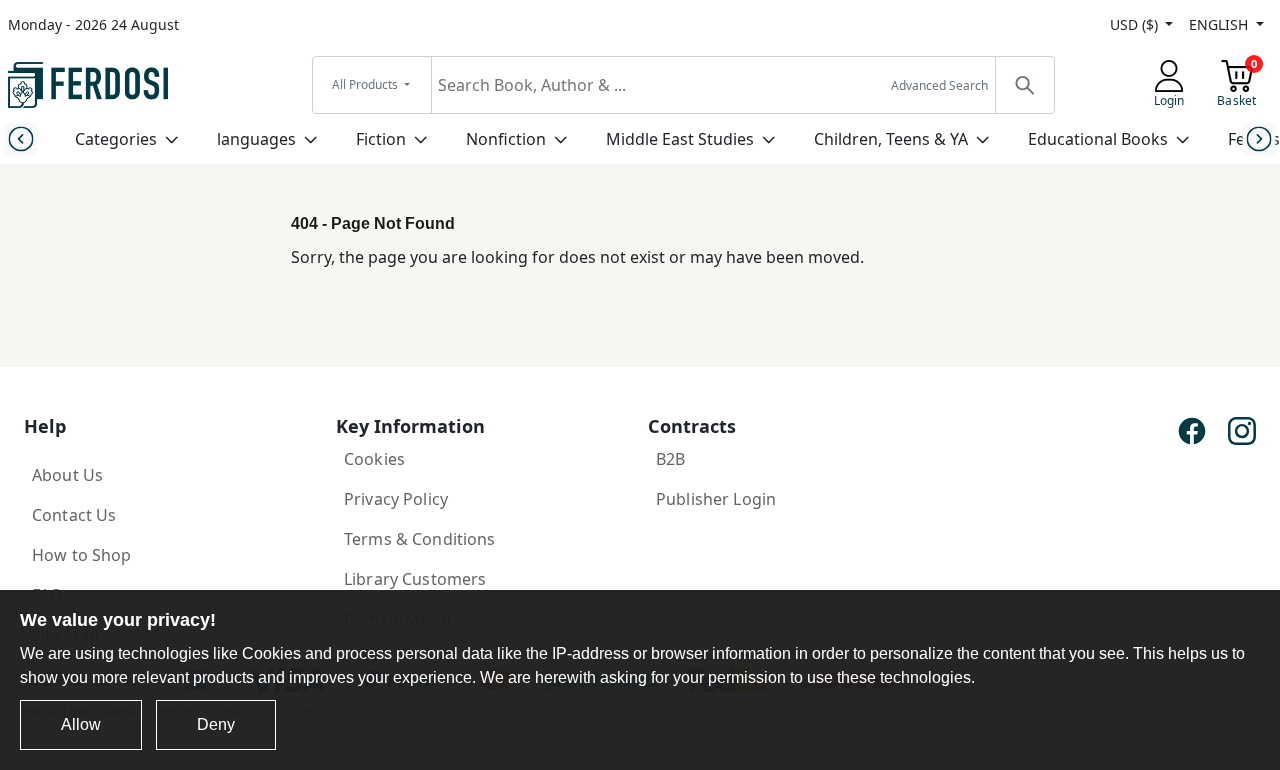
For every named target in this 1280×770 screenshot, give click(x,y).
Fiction (381, 139)
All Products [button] (366, 84)
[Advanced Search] (1024, 85)
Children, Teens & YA (891, 139)
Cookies (374, 459)
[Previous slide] (20, 138)
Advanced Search (939, 85)
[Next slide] (1259, 138)
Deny (216, 724)
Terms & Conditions (420, 539)
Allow (81, 724)
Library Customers (415, 579)
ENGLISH (1220, 24)
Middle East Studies (680, 139)
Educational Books (1098, 139)
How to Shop (82, 555)
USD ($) (1136, 24)
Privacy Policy (396, 499)
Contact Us (74, 515)
